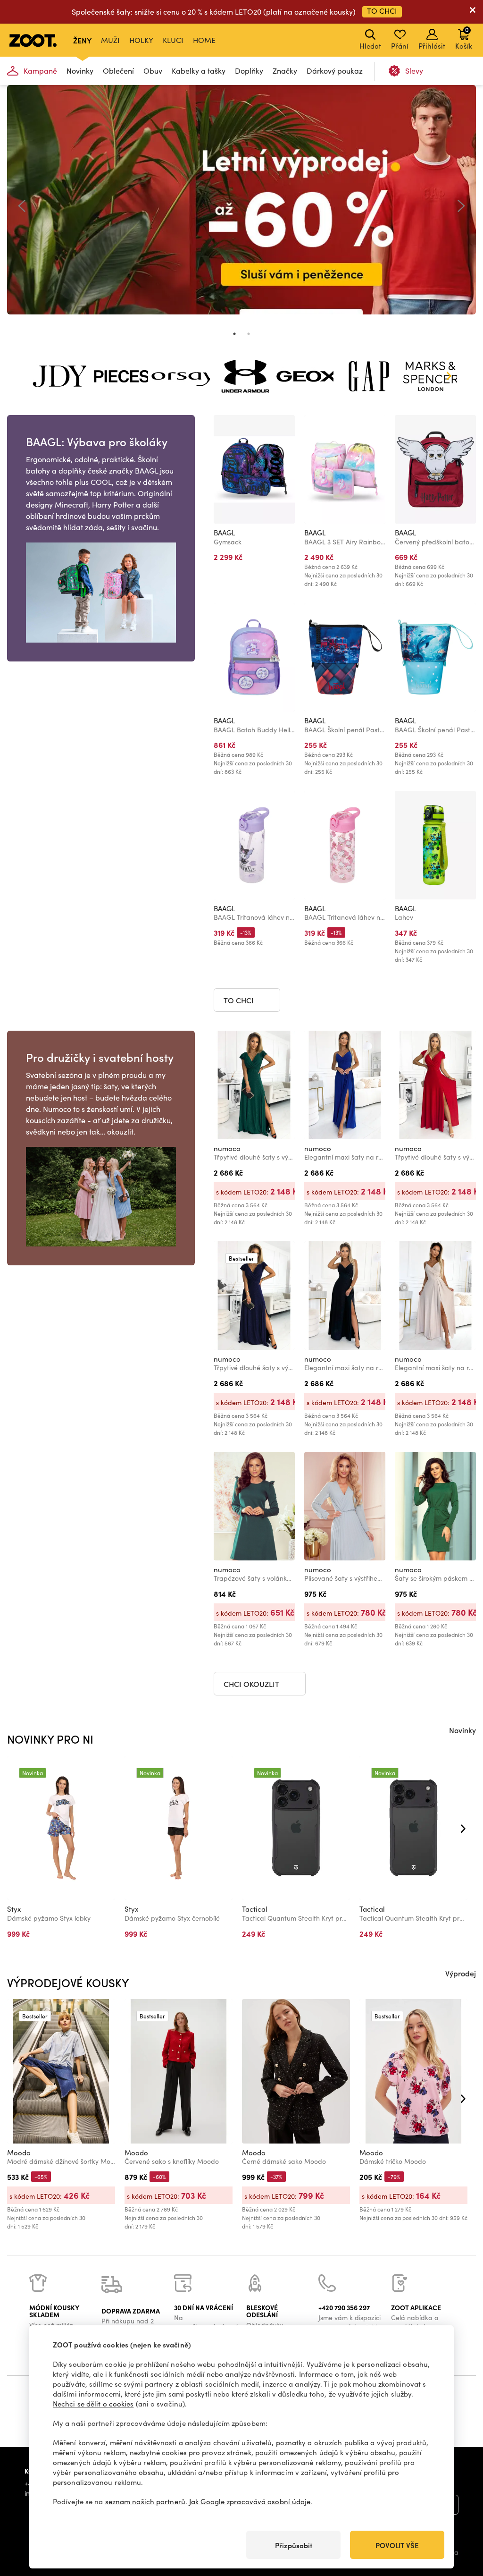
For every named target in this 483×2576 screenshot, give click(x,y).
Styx (14, 1909)
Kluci (173, 40)
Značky (285, 71)
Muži (110, 40)
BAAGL (224, 533)
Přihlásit (432, 46)
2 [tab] (249, 334)
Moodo (19, 2152)
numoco (227, 1148)
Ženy (82, 40)
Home (204, 40)
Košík (464, 38)
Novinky (80, 71)
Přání (400, 46)
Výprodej (461, 1973)
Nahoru (460, 2519)
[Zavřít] (473, 12)
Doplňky (249, 71)
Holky (141, 40)
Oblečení (118, 71)
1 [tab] (234, 334)
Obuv (153, 71)
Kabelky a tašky (199, 71)
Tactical (255, 1909)
